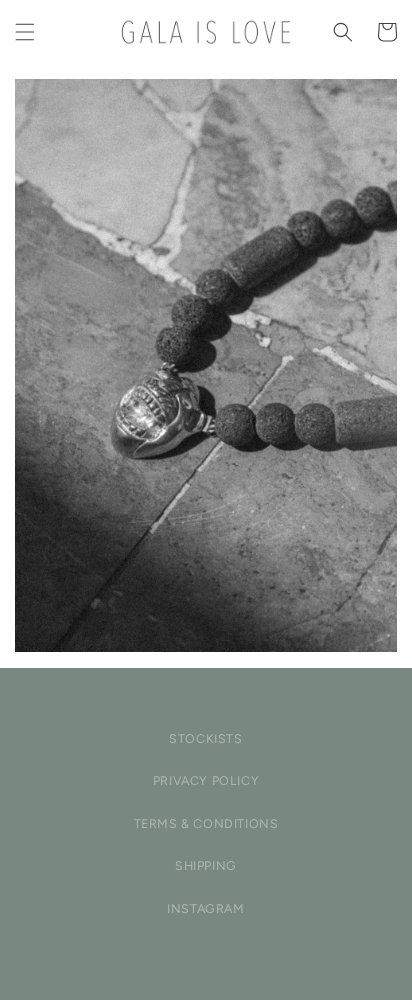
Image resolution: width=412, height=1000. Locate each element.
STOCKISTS (205, 738)
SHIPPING (206, 865)
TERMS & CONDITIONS (206, 823)
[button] (25, 32)
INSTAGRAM (205, 908)
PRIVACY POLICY (206, 780)
